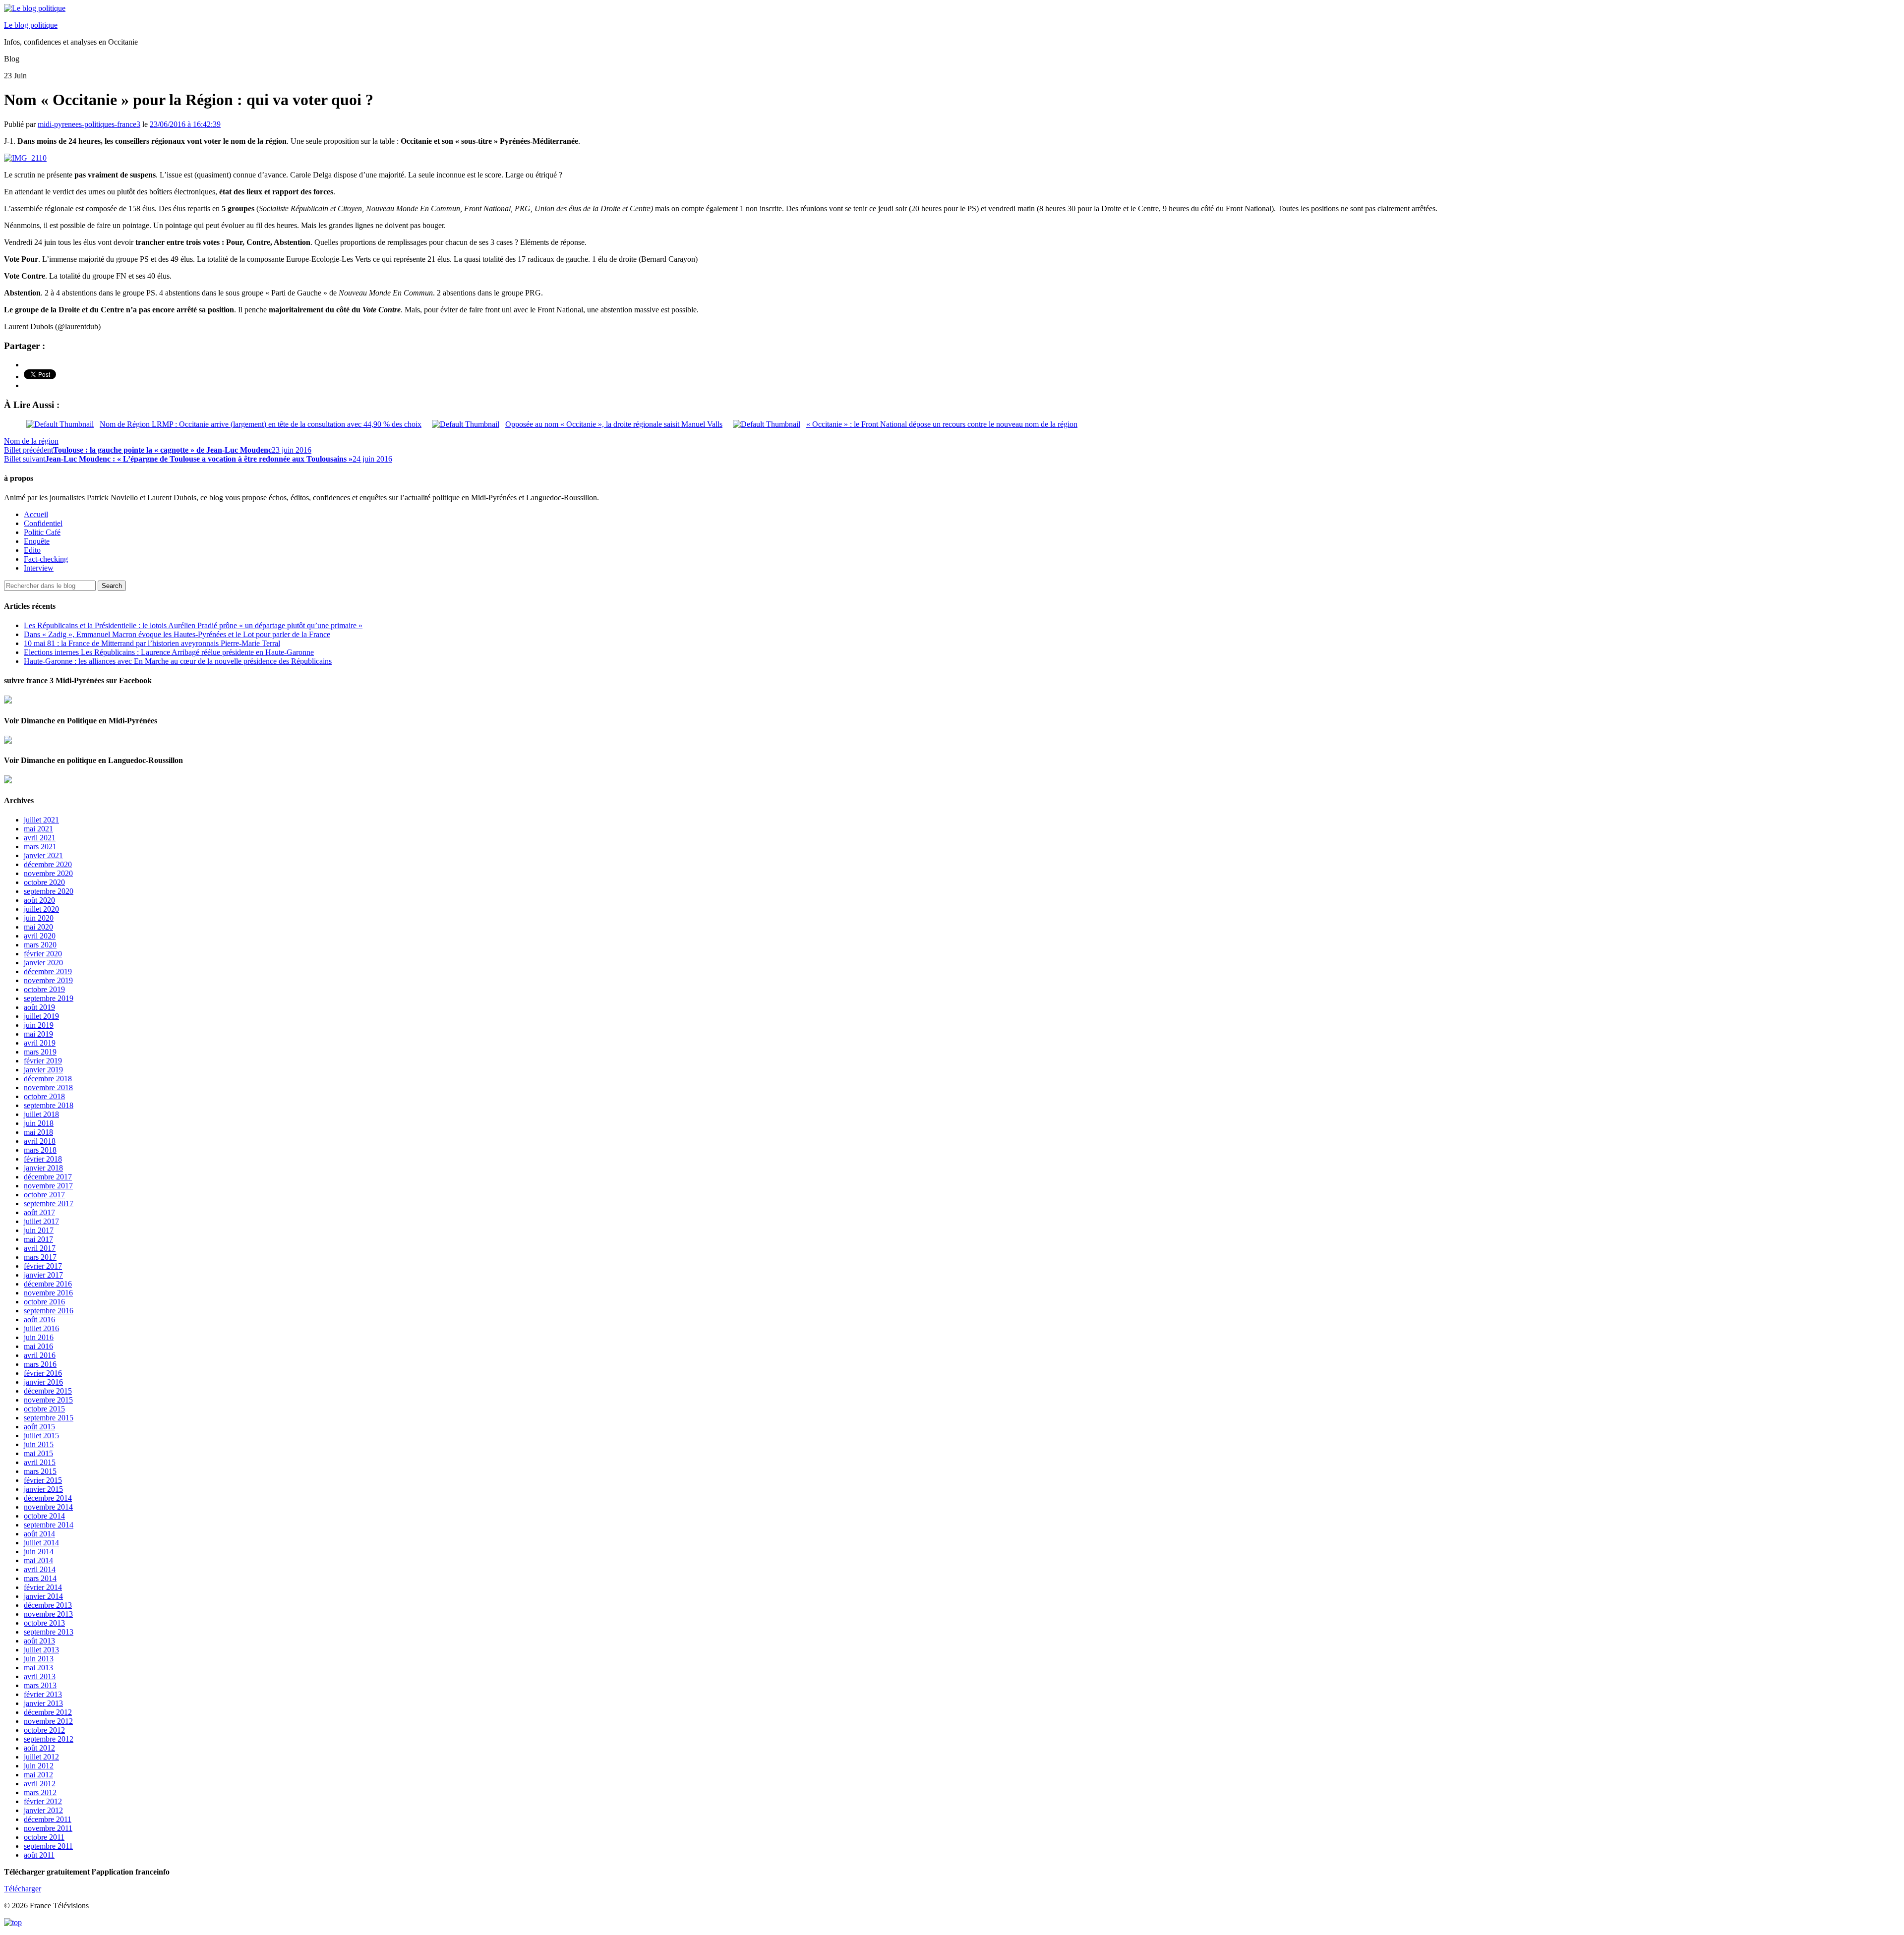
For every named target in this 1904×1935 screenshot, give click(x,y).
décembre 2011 (48, 1819)
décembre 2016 (48, 1284)
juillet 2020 (41, 909)
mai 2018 (38, 1132)
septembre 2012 (49, 1739)
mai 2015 (38, 1453)
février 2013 (43, 1694)
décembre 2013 (48, 1605)
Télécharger (23, 1889)
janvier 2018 (43, 1168)
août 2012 (39, 1748)
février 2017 (43, 1266)
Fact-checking (46, 559)
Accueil (36, 514)
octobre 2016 (44, 1302)
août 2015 (39, 1427)
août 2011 (39, 1855)
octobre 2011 (44, 1837)
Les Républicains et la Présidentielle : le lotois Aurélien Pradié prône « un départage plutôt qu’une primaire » (193, 625)
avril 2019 (40, 1043)
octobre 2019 (44, 989)
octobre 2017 (44, 1195)
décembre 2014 (48, 1498)
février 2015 (43, 1480)
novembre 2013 (48, 1614)
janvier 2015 (43, 1489)
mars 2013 (40, 1685)
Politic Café (42, 532)
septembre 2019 (49, 998)
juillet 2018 (41, 1114)
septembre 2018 (49, 1105)
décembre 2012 (48, 1712)
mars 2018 (40, 1150)
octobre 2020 (44, 882)
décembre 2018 (48, 1079)
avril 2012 (40, 1784)
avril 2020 (40, 936)
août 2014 (39, 1534)
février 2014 (43, 1587)
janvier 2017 (43, 1275)
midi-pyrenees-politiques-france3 (89, 124)
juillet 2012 (41, 1757)
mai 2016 (38, 1346)
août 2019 (39, 1007)
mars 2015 (40, 1471)
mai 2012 (38, 1775)
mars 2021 (40, 847)
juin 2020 (39, 918)
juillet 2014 (41, 1543)
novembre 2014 (48, 1507)
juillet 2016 (41, 1328)
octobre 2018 (44, 1096)
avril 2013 (40, 1676)
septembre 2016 (49, 1311)
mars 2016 (40, 1364)
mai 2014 (38, 1560)
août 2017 (39, 1212)
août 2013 (39, 1641)
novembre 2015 (48, 1400)
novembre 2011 (48, 1828)
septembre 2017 (49, 1203)
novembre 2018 (48, 1087)
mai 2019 (38, 1034)
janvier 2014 (43, 1596)
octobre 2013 (44, 1623)
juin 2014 (39, 1552)
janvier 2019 (43, 1070)
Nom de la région (31, 441)
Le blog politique (31, 25)
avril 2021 (40, 838)
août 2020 (39, 900)
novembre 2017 (48, 1186)
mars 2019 (40, 1052)
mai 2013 (38, 1668)
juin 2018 (39, 1123)
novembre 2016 (48, 1293)
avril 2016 (40, 1355)
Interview (39, 568)
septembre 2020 (49, 891)
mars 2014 (40, 1578)
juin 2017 (39, 1230)
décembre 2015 (48, 1391)
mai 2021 (38, 829)
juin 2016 (39, 1337)
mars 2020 (40, 945)
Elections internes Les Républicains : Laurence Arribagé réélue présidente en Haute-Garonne (169, 652)
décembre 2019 (48, 971)
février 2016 (43, 1373)
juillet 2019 (41, 1016)
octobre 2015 (44, 1409)
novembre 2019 (48, 980)
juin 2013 (39, 1659)
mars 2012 (40, 1792)
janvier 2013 (43, 1703)
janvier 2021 (43, 855)
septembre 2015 (49, 1418)
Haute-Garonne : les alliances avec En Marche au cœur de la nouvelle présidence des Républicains (178, 661)
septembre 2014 (49, 1525)
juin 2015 (39, 1444)
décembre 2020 (48, 864)
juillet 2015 (41, 1436)
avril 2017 (40, 1248)
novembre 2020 (48, 873)
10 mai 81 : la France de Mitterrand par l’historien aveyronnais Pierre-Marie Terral (152, 643)
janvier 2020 (43, 963)
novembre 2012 (48, 1721)
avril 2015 (40, 1462)
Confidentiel (43, 523)
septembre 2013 (49, 1632)
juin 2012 (39, 1766)
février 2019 (43, 1061)
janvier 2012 (43, 1810)
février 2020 (43, 954)
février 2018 (43, 1159)
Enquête (37, 541)
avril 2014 (40, 1569)
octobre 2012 (44, 1730)
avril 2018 (40, 1141)
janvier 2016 (43, 1382)
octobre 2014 (44, 1516)
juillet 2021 (41, 820)
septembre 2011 (48, 1846)
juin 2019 (39, 1025)
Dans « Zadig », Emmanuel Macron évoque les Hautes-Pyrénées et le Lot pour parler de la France (177, 634)
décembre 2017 (48, 1177)
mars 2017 (40, 1257)
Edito (32, 550)
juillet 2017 (41, 1221)
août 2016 (39, 1319)
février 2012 (43, 1801)
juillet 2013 (41, 1650)
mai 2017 (38, 1239)
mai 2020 (38, 927)
